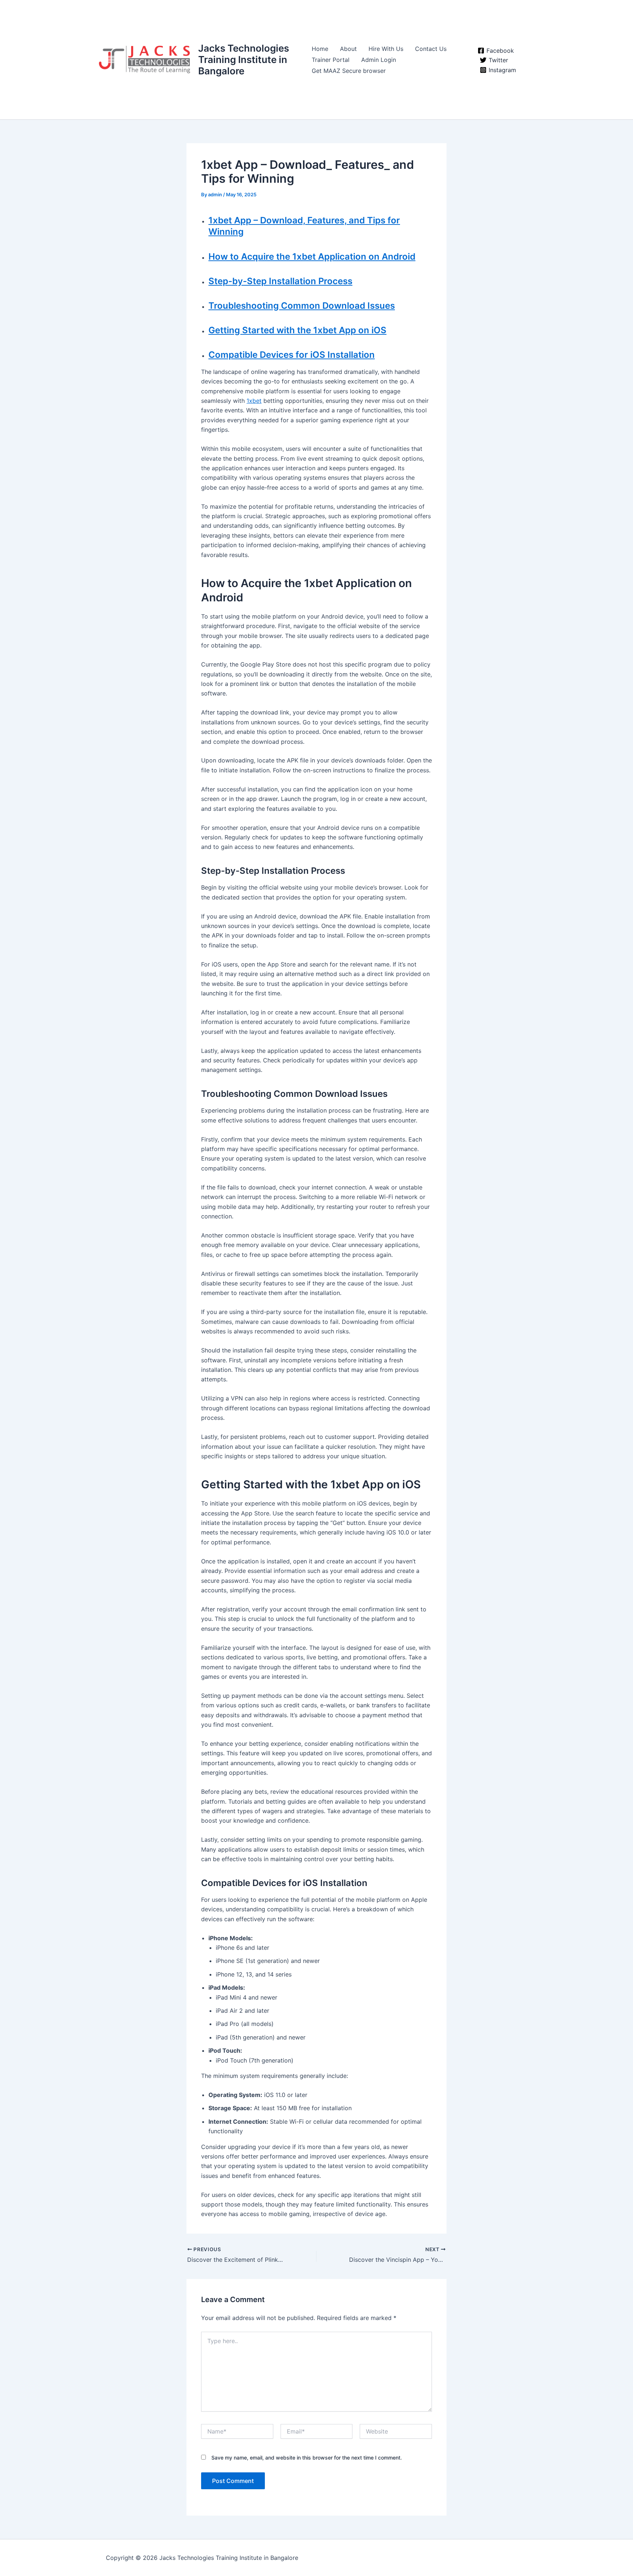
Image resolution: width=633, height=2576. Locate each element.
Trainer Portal (331, 60)
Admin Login (379, 60)
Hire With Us (386, 49)
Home (320, 49)
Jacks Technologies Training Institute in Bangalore (244, 60)
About (348, 49)
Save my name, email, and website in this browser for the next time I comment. (307, 2458)
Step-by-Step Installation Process (280, 281)
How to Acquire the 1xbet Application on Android (312, 257)
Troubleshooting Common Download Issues (302, 306)
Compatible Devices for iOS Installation (292, 355)
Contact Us (431, 49)
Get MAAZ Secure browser (349, 71)
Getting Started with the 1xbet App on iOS (297, 330)
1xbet (254, 401)
